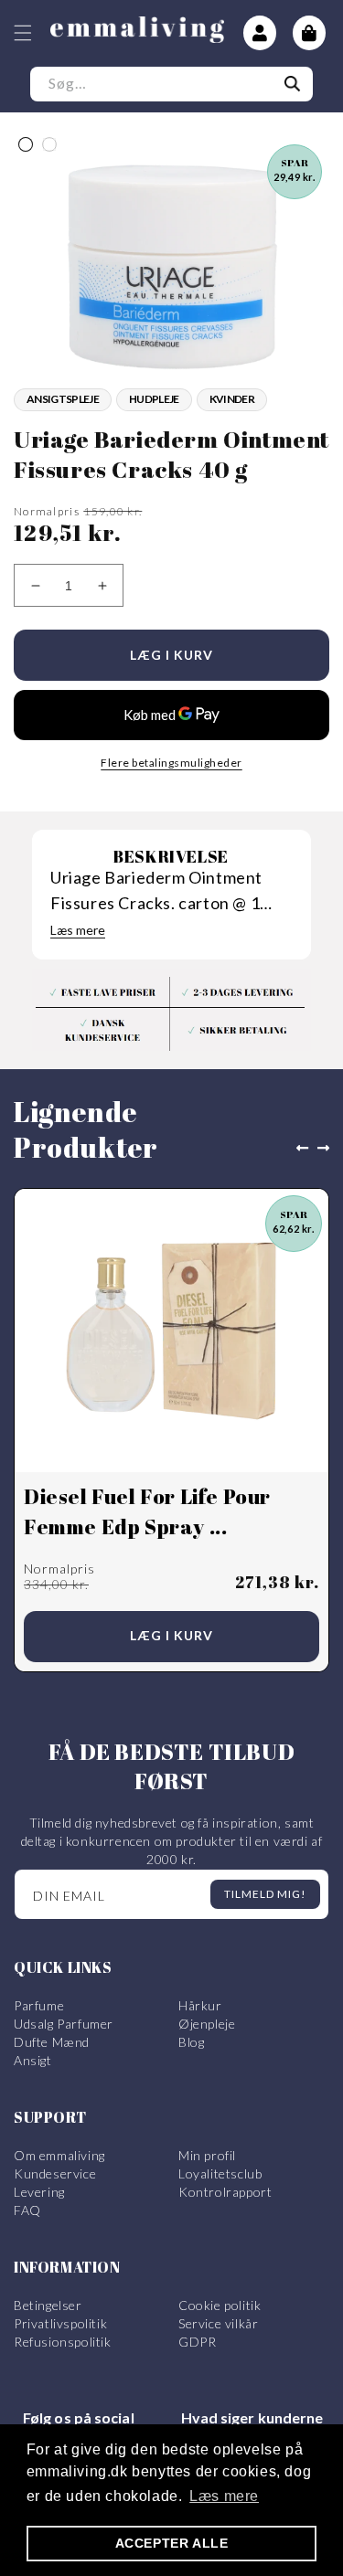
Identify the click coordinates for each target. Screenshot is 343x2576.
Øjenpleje (207, 2024)
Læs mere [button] (224, 2496)
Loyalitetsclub (220, 2173)
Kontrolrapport (225, 2192)
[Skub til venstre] (298, 1148)
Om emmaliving (59, 2155)
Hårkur (200, 2005)
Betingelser (48, 2305)
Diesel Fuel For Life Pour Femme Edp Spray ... (147, 1511)
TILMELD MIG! (265, 1894)
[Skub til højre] (327, 1148)
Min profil (207, 2155)
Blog (191, 2042)
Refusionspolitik (63, 2342)
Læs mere (78, 930)
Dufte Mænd (52, 2042)
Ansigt (33, 2060)
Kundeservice (55, 2173)
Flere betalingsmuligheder (171, 763)
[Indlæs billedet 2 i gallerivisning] (49, 144)
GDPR (197, 2342)
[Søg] (293, 84)
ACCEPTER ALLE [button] (172, 2543)
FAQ (27, 2210)
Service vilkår (218, 2323)
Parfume (39, 2005)
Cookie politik (220, 2305)
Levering (39, 2192)
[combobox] (171, 84)
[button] (23, 33)
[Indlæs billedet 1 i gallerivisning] (26, 144)
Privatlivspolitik (60, 2323)
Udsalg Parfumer (64, 2024)
